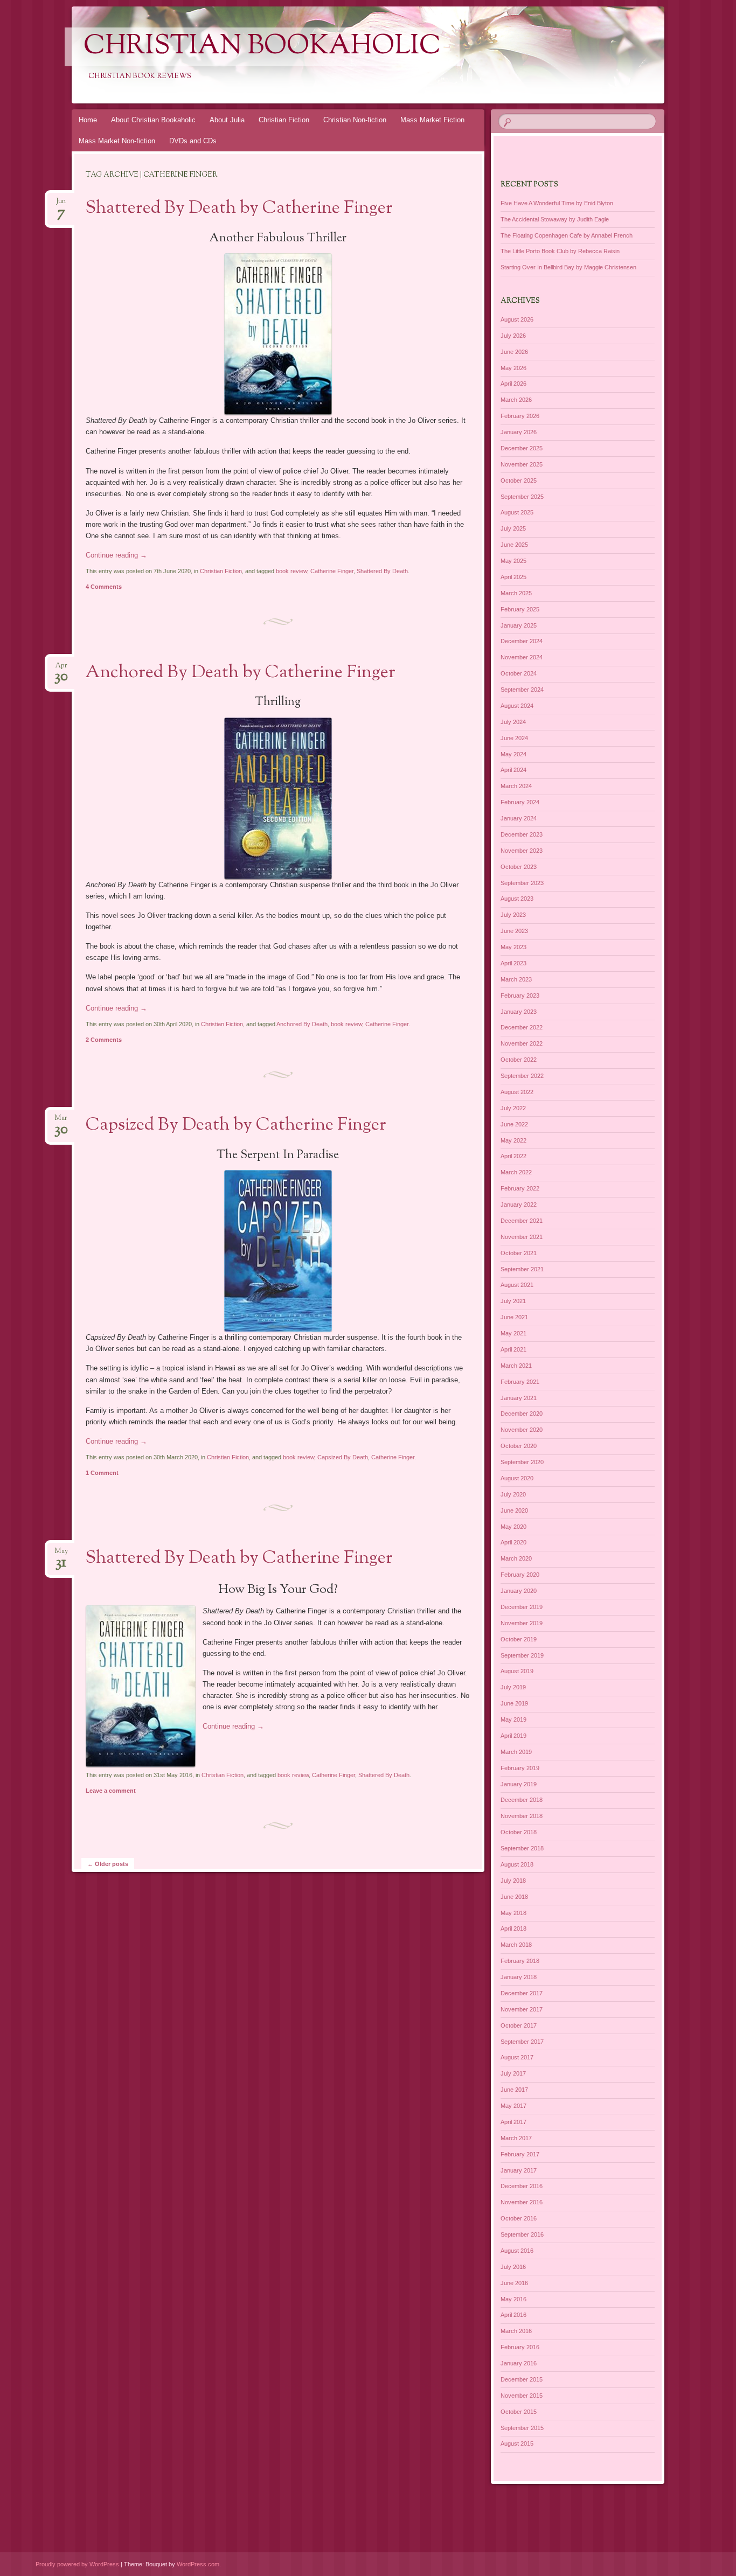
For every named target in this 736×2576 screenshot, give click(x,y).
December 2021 (522, 1221)
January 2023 (519, 1012)
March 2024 (516, 786)
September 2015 (522, 2428)
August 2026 (517, 319)
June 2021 (514, 1317)
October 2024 (519, 673)
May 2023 (513, 947)
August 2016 (517, 2251)
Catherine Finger (332, 571)
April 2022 (513, 1156)
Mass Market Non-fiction (117, 141)
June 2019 (514, 1703)
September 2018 (522, 1848)
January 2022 (519, 1205)
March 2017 (516, 2138)
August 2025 (517, 512)
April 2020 (513, 1542)
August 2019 (517, 1671)
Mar (61, 1121)
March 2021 (516, 1366)
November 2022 (522, 1043)
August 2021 (517, 1285)
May (61, 1554)
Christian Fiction (284, 120)
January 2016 (519, 2363)
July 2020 (513, 1494)
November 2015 (522, 2396)
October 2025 (519, 481)
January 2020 (519, 1591)
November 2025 (522, 464)
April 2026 (513, 384)
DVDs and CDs (193, 141)
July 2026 (513, 336)
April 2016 (513, 2315)
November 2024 (522, 657)
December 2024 (522, 641)
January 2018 (519, 1977)
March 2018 (516, 1945)
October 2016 (519, 2218)
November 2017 (522, 2009)
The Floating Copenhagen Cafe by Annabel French (567, 235)
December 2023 (522, 834)
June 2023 (514, 931)
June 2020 (514, 1510)
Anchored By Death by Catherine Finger (241, 673)
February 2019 (520, 1768)
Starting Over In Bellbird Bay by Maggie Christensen (568, 267)
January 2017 (519, 2170)
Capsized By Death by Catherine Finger (236, 1125)
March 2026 (516, 400)
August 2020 (517, 1478)
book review (291, 571)
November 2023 (522, 851)
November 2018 (522, 1816)
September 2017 (522, 2042)
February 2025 (520, 609)
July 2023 (513, 915)
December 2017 (522, 1993)
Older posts (108, 1864)
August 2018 (517, 1864)
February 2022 (520, 1188)
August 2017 (517, 2057)
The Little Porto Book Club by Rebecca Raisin (560, 251)
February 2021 (520, 1382)
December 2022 (522, 1027)
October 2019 (519, 1639)
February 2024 (520, 802)
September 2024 (522, 690)
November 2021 (522, 1237)
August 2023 (517, 899)
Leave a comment (111, 1791)
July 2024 (513, 722)
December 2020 (522, 1414)
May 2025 (513, 561)
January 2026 (519, 432)
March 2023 (516, 979)
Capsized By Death (343, 1457)
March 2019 (516, 1752)
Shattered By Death (382, 571)
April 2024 (513, 770)
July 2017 (513, 2073)
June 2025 (514, 545)
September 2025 (522, 497)
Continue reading (116, 555)
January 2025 (519, 625)
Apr (61, 669)
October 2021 (519, 1253)
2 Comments (104, 1040)
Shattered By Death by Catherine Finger (239, 208)
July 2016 (513, 2267)
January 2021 (519, 1398)
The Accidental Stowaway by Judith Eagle (555, 219)
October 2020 (519, 1446)
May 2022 (513, 1140)
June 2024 (514, 738)
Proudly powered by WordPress (77, 2564)
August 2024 (517, 706)
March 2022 (516, 1172)
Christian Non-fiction (355, 120)
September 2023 (522, 883)
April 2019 (513, 1736)
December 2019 (522, 1607)
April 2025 (513, 577)
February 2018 (520, 1961)
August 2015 (517, 2443)
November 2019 (522, 1623)
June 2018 (514, 1897)
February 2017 (520, 2154)
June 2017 (514, 2090)
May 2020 (513, 1527)
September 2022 (522, 1076)
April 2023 (513, 963)
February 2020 (520, 1575)
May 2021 (513, 1333)
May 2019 (513, 1719)
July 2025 (513, 528)
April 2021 (513, 1349)
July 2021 (513, 1301)
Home (88, 120)
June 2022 (514, 1124)
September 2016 (522, 2234)
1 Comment (102, 1473)
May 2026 (513, 368)
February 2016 (520, 2347)
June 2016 (514, 2283)
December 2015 (522, 2379)
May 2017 (513, 2106)
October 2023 (519, 867)
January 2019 (519, 1784)
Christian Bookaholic (262, 47)
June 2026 (514, 352)
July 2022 (513, 1108)
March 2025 (516, 593)
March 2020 (516, 1558)
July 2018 (513, 1881)
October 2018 (519, 1832)
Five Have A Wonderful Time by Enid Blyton (557, 203)
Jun (61, 204)
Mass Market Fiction (432, 120)
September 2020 (522, 1462)
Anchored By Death (302, 1024)
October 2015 (519, 2412)
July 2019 (513, 1687)
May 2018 (513, 1913)
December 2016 (522, 2186)
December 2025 (522, 448)
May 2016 (513, 2299)
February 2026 (520, 416)
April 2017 (513, 2122)
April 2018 (513, 1928)
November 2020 (522, 1430)
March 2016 (516, 2331)
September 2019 (522, 1655)
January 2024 (519, 818)
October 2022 (519, 1060)
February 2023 (520, 995)
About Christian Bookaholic (153, 120)
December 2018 (522, 1800)
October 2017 (519, 2025)
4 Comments (104, 587)
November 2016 (522, 2202)
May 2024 (513, 754)
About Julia (227, 120)
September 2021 (522, 1269)
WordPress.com (198, 2564)
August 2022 (517, 1092)
